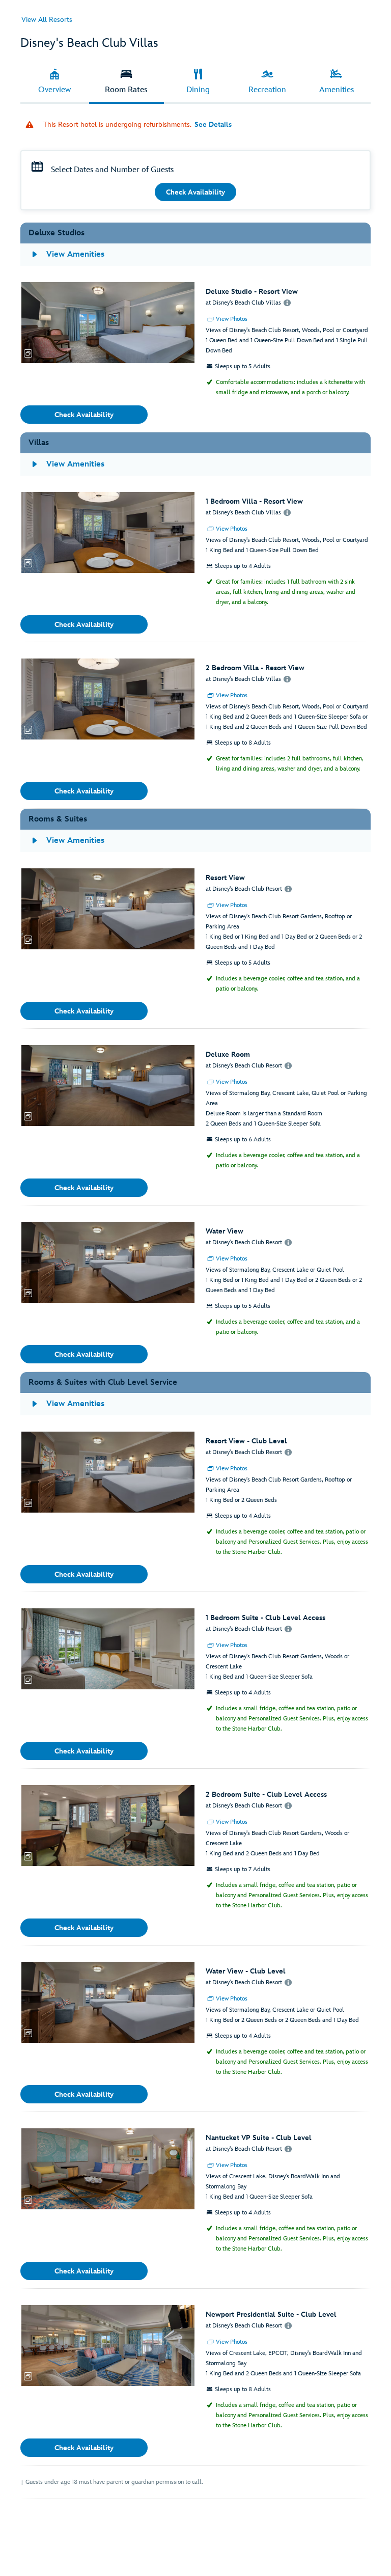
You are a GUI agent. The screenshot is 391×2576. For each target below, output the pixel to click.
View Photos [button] (232, 319)
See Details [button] (213, 125)
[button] (108, 323)
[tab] (55, 82)
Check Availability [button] (195, 192)
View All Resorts (47, 20)
